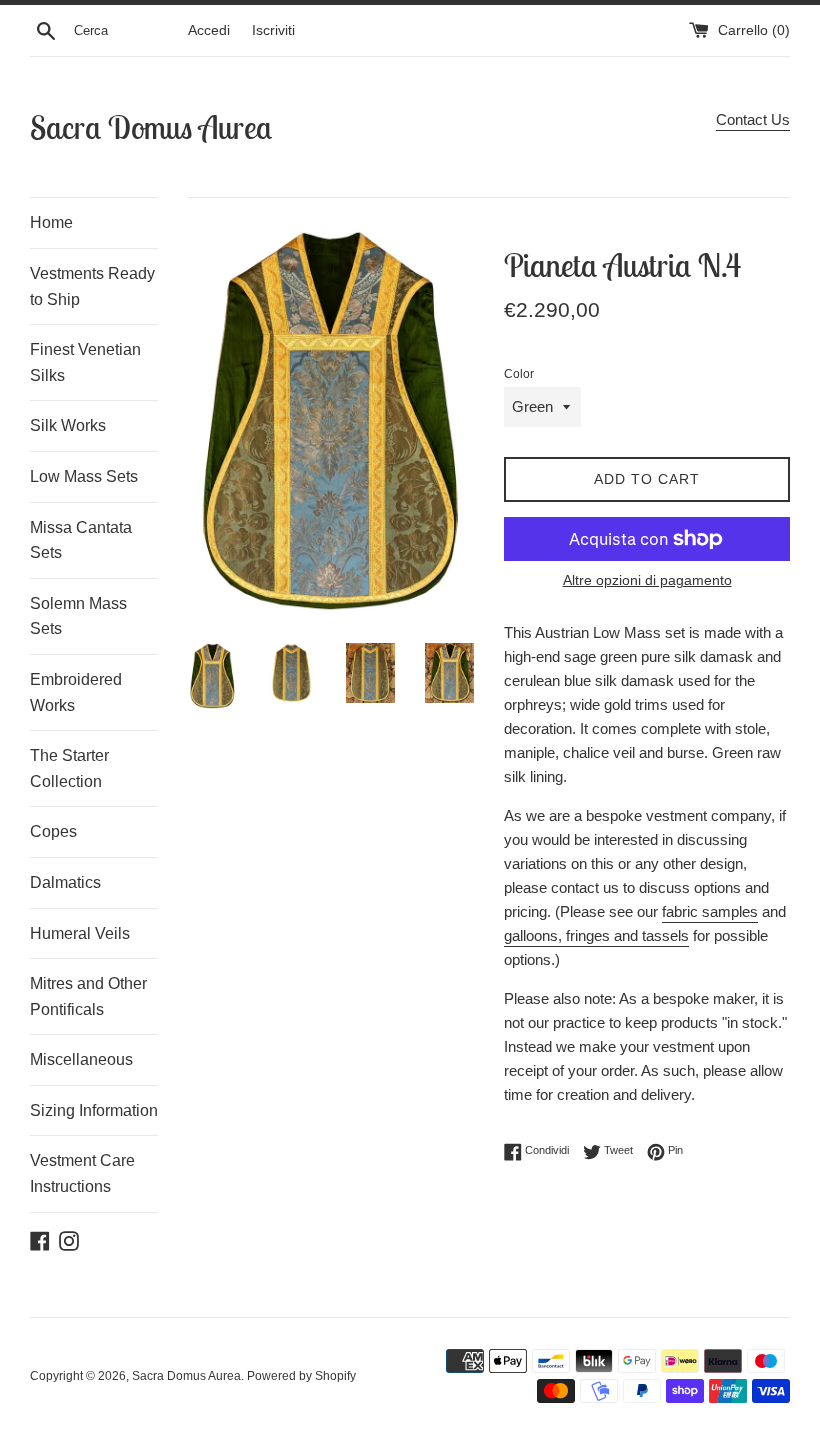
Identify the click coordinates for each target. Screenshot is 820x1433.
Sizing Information (94, 1110)
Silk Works (68, 425)
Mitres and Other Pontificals (88, 996)
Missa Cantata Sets (81, 540)
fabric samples (710, 911)
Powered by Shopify (301, 1376)
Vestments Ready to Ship (92, 286)
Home (51, 222)
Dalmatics (65, 882)
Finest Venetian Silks (85, 362)
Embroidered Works (76, 692)
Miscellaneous (81, 1059)
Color (519, 374)
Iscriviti (273, 30)
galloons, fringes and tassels (596, 935)
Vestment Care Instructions (82, 1173)
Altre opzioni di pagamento (647, 580)
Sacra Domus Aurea (151, 127)
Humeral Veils (80, 933)
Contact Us (753, 119)
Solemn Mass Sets (78, 616)
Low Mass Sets (84, 476)
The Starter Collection (69, 768)
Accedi (209, 30)
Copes (53, 831)
